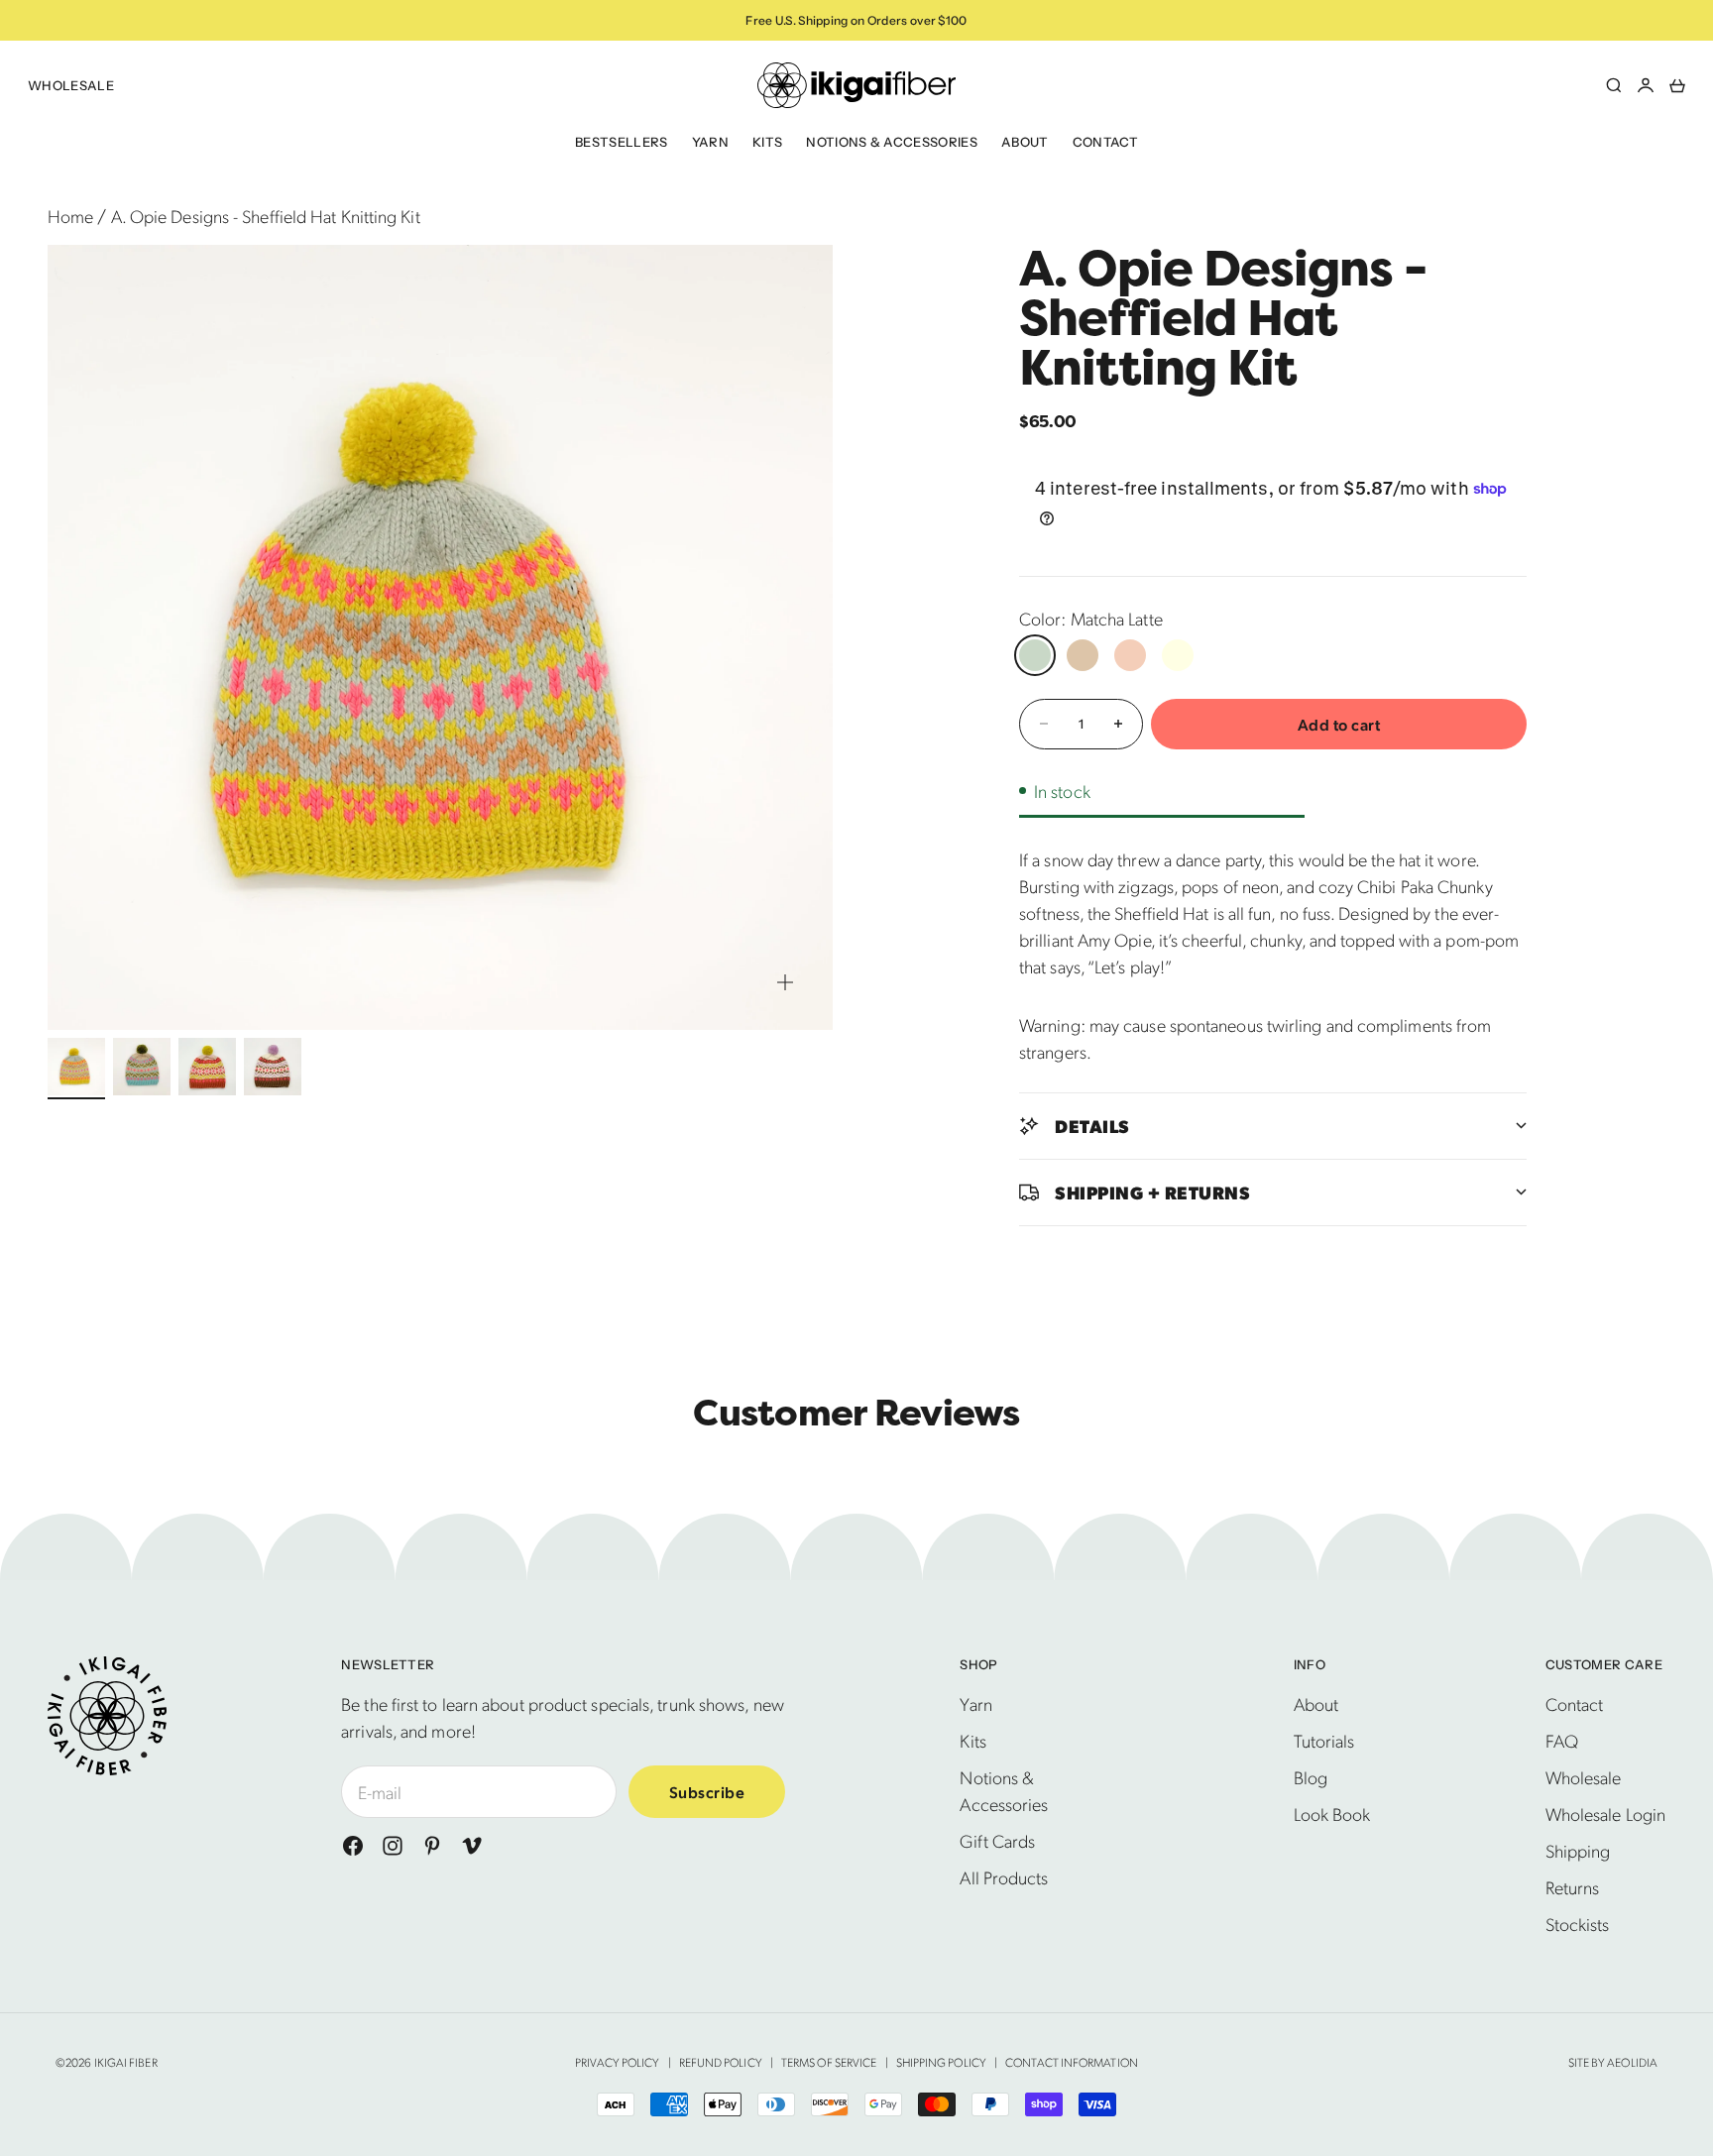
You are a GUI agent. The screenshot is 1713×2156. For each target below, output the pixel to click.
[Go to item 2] (142, 1067)
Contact (1105, 142)
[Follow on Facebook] (353, 1846)
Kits (767, 142)
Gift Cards (997, 1840)
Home (70, 216)
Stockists (1578, 1924)
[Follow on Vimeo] (472, 1846)
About (1025, 142)
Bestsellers (622, 142)
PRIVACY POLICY (617, 2062)
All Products (1004, 1877)
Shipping (1578, 1850)
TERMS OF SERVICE (829, 2062)
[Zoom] (785, 982)
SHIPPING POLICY (941, 2062)
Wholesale (71, 85)
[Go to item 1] (76, 1067)
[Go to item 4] (273, 1067)
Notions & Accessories (892, 142)
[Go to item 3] (207, 1067)
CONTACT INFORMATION (1072, 2062)
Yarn (710, 142)
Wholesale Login (1605, 1814)
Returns (1573, 1887)
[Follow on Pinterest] (432, 1846)
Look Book (1332, 1814)
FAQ (1562, 1740)
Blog (1311, 1777)
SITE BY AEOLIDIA (1613, 2062)
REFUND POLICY (721, 2062)
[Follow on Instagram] (393, 1846)
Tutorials (1324, 1740)
